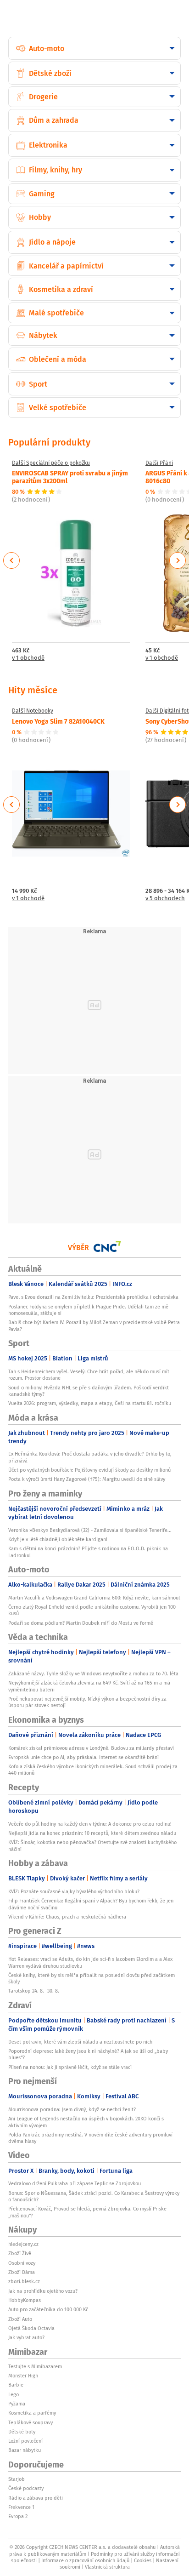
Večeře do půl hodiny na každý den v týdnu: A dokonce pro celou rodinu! (90, 1824)
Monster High (23, 2376)
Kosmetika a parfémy (32, 2413)
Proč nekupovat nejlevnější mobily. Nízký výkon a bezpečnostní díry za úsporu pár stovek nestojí (87, 1702)
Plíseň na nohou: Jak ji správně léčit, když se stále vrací (70, 2067)
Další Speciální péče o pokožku (51, 463)
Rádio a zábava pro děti (36, 2498)
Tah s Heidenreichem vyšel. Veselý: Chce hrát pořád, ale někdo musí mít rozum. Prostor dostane (89, 1375)
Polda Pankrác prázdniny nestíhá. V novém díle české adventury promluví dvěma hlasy (90, 2138)
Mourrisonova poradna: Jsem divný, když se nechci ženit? (72, 2109)
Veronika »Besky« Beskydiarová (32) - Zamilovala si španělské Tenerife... (90, 1530)
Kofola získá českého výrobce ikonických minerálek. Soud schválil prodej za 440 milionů (93, 1770)
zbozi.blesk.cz (24, 2281)
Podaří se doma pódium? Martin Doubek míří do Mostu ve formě (81, 1623)
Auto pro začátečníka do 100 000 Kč (48, 2309)
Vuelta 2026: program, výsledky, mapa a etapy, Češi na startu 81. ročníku (90, 1403)
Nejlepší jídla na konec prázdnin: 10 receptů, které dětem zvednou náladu (92, 1833)
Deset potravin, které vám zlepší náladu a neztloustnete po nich (80, 2042)
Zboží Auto (20, 2319)
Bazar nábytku (25, 2450)
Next (178, 560)
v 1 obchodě (28, 658)
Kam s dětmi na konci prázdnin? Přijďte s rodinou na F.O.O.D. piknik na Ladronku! (88, 1552)
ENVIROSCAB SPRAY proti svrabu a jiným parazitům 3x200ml (70, 477)
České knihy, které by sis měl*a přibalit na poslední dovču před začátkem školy (92, 1978)
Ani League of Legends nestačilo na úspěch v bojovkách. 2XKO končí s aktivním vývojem (86, 2122)
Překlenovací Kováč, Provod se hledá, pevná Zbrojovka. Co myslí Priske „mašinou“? (87, 2212)
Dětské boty (22, 2432)
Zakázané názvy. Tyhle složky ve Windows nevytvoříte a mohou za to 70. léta (93, 1674)
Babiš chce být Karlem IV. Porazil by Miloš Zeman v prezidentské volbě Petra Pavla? (94, 1325)
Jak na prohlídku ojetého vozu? (43, 2291)
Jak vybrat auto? (26, 2337)
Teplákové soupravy (31, 2422)
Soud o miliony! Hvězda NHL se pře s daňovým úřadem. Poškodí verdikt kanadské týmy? (89, 1391)
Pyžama (17, 2404)
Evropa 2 (18, 2516)
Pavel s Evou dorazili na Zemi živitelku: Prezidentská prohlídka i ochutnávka (93, 1297)
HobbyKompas (25, 2300)
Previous (12, 560)
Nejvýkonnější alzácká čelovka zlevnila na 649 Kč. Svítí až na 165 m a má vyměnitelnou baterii (89, 1686)
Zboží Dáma (22, 2272)
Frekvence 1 (21, 2507)
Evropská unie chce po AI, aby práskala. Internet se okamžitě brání (83, 1757)
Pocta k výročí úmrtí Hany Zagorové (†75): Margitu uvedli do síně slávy (87, 1479)
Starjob (17, 2479)
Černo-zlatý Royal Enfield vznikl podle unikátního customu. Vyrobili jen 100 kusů (92, 1610)
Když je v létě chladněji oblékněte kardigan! (58, 1539)
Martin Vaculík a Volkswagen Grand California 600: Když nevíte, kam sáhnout (94, 1598)
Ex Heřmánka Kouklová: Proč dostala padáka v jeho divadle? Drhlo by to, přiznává (90, 1457)
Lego (14, 2394)
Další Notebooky (33, 711)
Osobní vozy (22, 2263)
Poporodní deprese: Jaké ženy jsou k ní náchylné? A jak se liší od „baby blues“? (88, 2054)
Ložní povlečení (25, 2441)
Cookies (143, 2560)
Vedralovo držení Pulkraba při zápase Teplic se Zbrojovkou (75, 2183)
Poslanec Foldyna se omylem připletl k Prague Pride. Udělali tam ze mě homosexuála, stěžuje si (88, 1310)
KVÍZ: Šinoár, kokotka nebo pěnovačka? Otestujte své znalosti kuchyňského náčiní (92, 1845)
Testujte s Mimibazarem (35, 2366)
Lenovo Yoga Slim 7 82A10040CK (58, 721)
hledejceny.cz (23, 2244)
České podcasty (26, 2488)
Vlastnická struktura (107, 2567)
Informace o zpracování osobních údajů (85, 2560)
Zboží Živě (20, 2253)
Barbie (16, 2385)
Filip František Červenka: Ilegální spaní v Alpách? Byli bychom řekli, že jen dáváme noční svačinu (91, 1904)
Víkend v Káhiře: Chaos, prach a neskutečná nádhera (67, 1917)
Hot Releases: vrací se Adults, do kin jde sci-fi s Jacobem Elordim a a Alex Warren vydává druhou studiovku (90, 1962)
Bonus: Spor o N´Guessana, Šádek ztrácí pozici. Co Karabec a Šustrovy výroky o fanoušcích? (94, 2196)
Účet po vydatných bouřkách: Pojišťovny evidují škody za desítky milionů (89, 1470)
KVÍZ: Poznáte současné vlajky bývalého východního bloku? (74, 1891)
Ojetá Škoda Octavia (31, 2328)
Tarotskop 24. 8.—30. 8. (34, 1991)
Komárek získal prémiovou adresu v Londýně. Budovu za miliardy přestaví (91, 1748)
